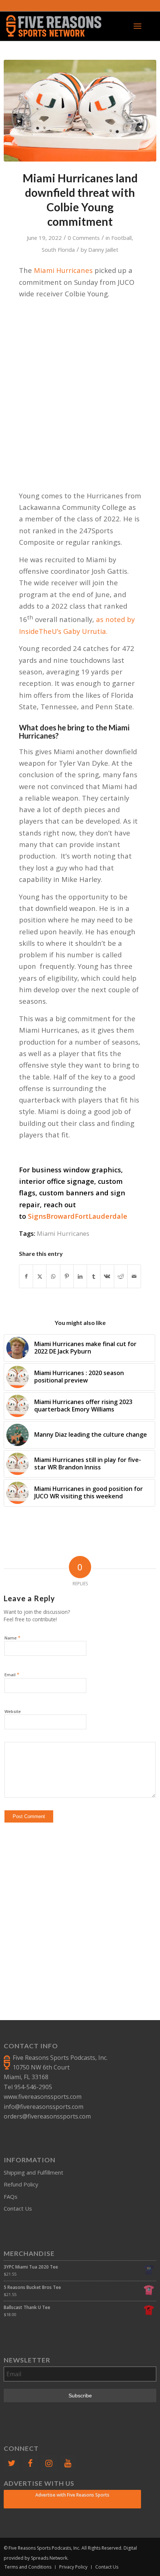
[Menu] (137, 26)
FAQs (11, 2196)
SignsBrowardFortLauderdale (78, 1216)
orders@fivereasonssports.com (47, 2116)
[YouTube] (68, 2463)
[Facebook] (30, 2463)
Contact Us (18, 2208)
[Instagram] (49, 2463)
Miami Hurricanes (63, 270)
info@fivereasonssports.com (44, 2107)
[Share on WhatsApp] (53, 1276)
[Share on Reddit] (121, 1276)
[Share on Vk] (107, 1276)
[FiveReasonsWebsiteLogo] (65, 26)
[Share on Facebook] (26, 1276)
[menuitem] (137, 26)
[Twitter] (12, 2463)
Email (12, 1674)
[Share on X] (40, 1276)
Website (13, 1711)
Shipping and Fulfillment (33, 2172)
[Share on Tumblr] (94, 1276)
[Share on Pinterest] (67, 1276)
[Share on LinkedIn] (80, 1276)
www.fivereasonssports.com (43, 2097)
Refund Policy (21, 2184)
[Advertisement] (80, 385)
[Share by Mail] (134, 1276)
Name (12, 1638)
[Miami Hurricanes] (80, 111)
